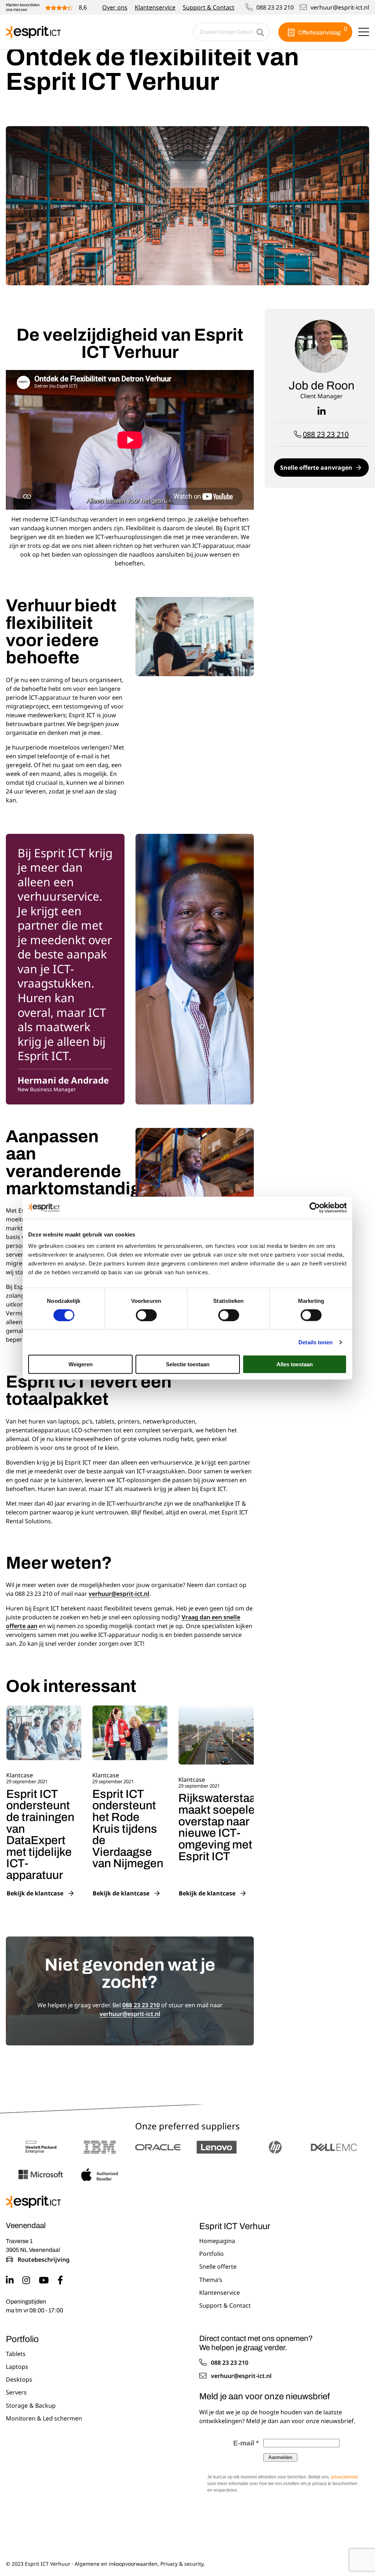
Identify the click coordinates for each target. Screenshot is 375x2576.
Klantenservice (155, 7)
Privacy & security (182, 2564)
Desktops (19, 2380)
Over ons (115, 7)
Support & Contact (209, 7)
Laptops (17, 2367)
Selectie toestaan (188, 1364)
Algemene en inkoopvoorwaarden (116, 2564)
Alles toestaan (295, 1364)
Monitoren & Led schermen (44, 2419)
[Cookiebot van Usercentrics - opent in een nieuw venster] (315, 1208)
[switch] (146, 1315)
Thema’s (211, 2280)
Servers (16, 2393)
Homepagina (217, 2241)
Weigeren (81, 1364)
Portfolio (211, 2254)
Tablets (16, 2354)
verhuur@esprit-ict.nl (340, 7)
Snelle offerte (218, 2267)
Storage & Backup (31, 2406)
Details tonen (315, 1342)
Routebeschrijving (44, 2260)
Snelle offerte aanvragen (316, 468)
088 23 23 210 (275, 7)
